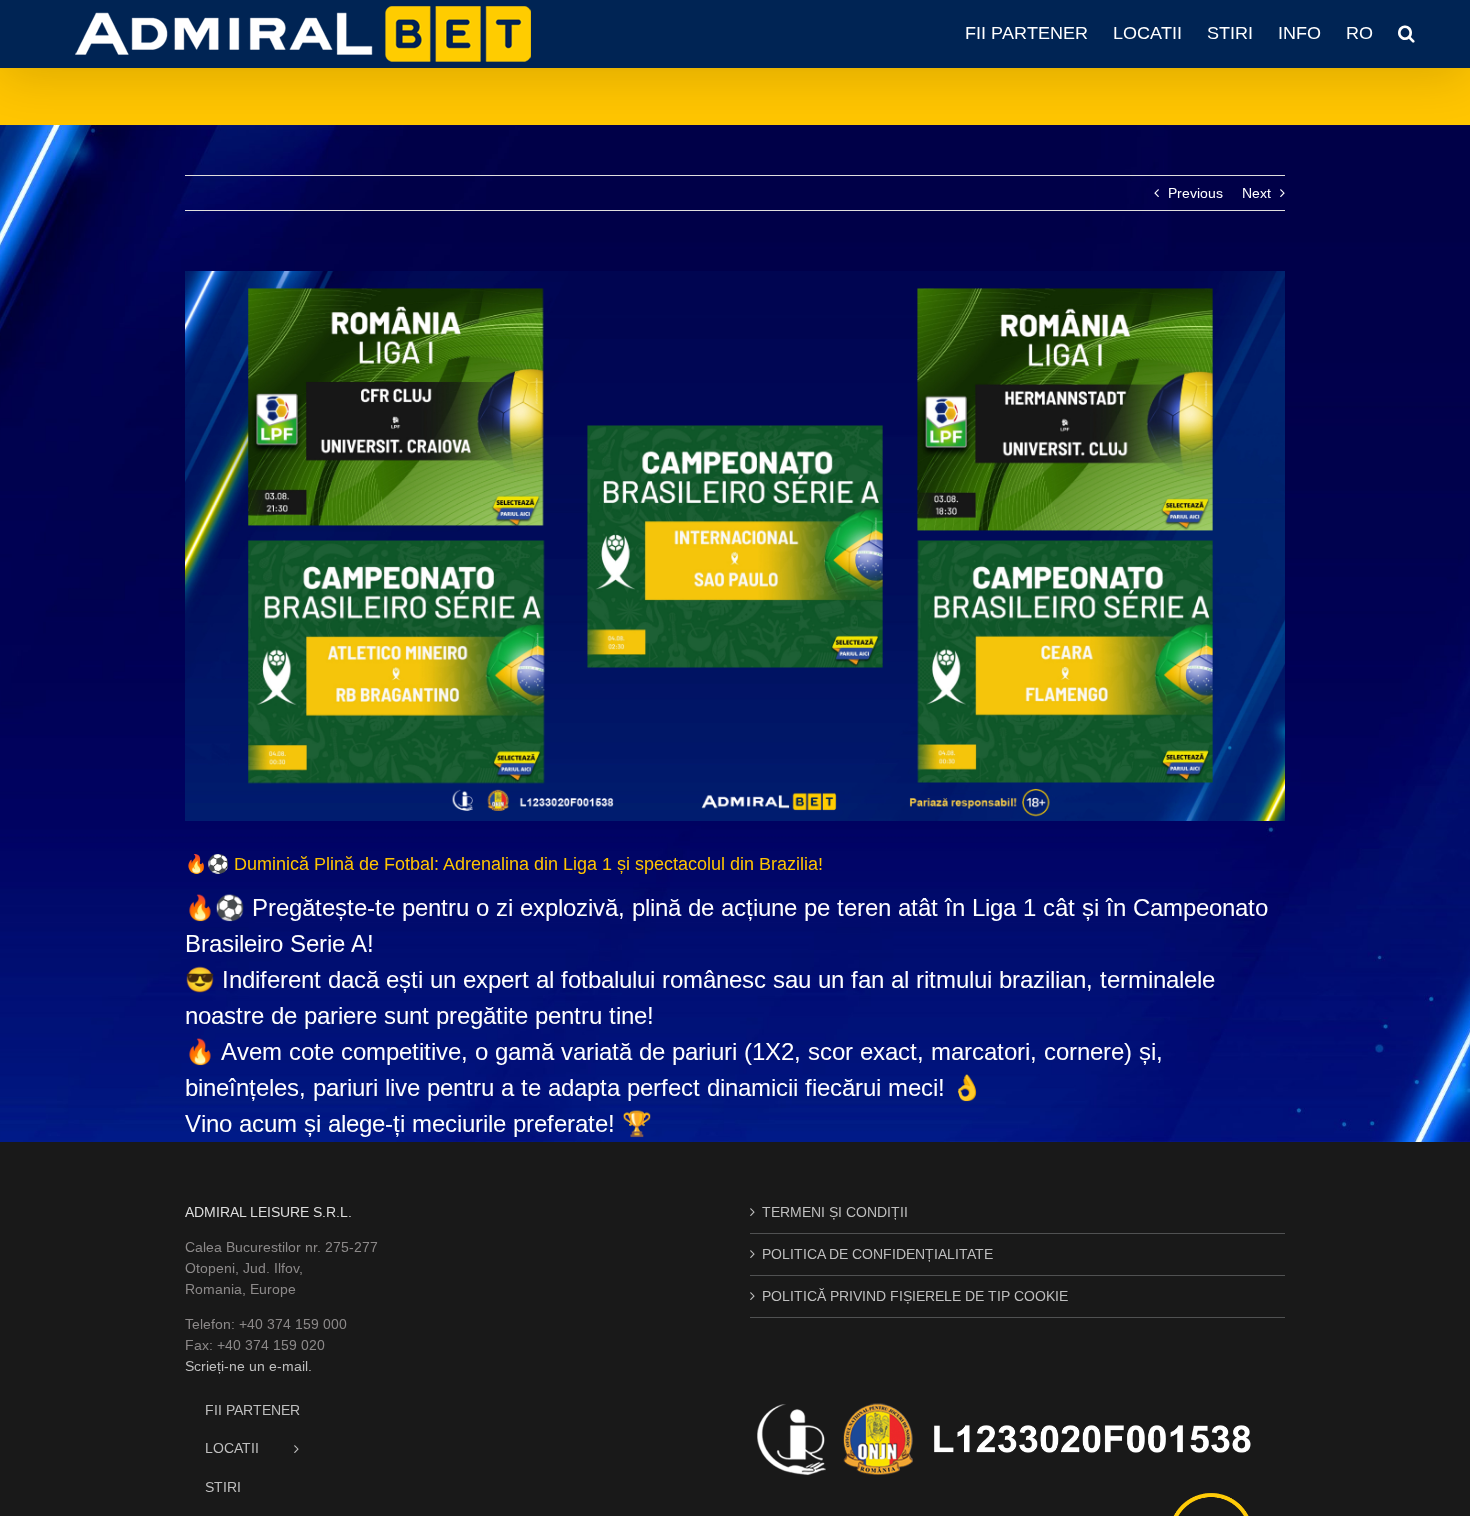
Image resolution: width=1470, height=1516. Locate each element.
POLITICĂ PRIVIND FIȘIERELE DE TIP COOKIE (915, 1296)
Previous (1195, 193)
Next (1256, 193)
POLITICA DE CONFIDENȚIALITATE (877, 1254)
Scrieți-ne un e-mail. (248, 1366)
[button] (1406, 33)
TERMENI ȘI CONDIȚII (835, 1212)
